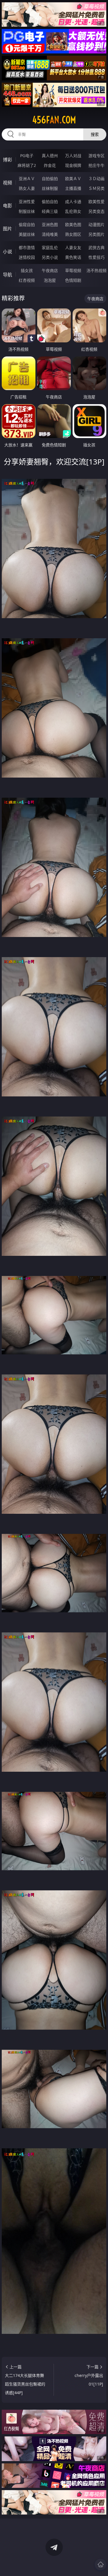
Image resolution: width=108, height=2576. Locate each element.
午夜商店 (50, 270)
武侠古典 (96, 247)
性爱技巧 (96, 257)
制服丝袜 (27, 211)
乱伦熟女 (73, 211)
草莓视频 (73, 270)
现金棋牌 (73, 165)
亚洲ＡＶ (27, 179)
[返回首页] (101, 2565)
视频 (7, 183)
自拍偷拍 (50, 179)
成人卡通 (73, 202)
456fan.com (54, 120)
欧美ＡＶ (73, 179)
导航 (7, 275)
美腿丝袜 (27, 234)
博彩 (7, 160)
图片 (7, 229)
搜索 (95, 134)
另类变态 (96, 211)
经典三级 (50, 211)
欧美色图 (73, 224)
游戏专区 (96, 156)
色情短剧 (73, 280)
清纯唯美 (50, 234)
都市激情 (27, 247)
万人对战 (73, 156)
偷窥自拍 (27, 224)
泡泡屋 (50, 280)
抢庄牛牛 (96, 165)
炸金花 (50, 165)
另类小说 (50, 257)
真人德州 (50, 156)
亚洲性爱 (27, 202)
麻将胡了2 (27, 165)
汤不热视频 (96, 270)
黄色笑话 (73, 257)
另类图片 (96, 234)
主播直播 (73, 188)
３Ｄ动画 (96, 179)
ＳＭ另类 (96, 188)
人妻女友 (73, 247)
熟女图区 (73, 234)
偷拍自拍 (50, 202)
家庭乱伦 (50, 247)
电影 (7, 206)
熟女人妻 (27, 188)
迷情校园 (27, 257)
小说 (7, 252)
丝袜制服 (50, 188)
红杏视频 (27, 280)
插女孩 (27, 270)
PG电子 (27, 156)
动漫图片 (96, 224)
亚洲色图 (50, 224)
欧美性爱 (96, 202)
